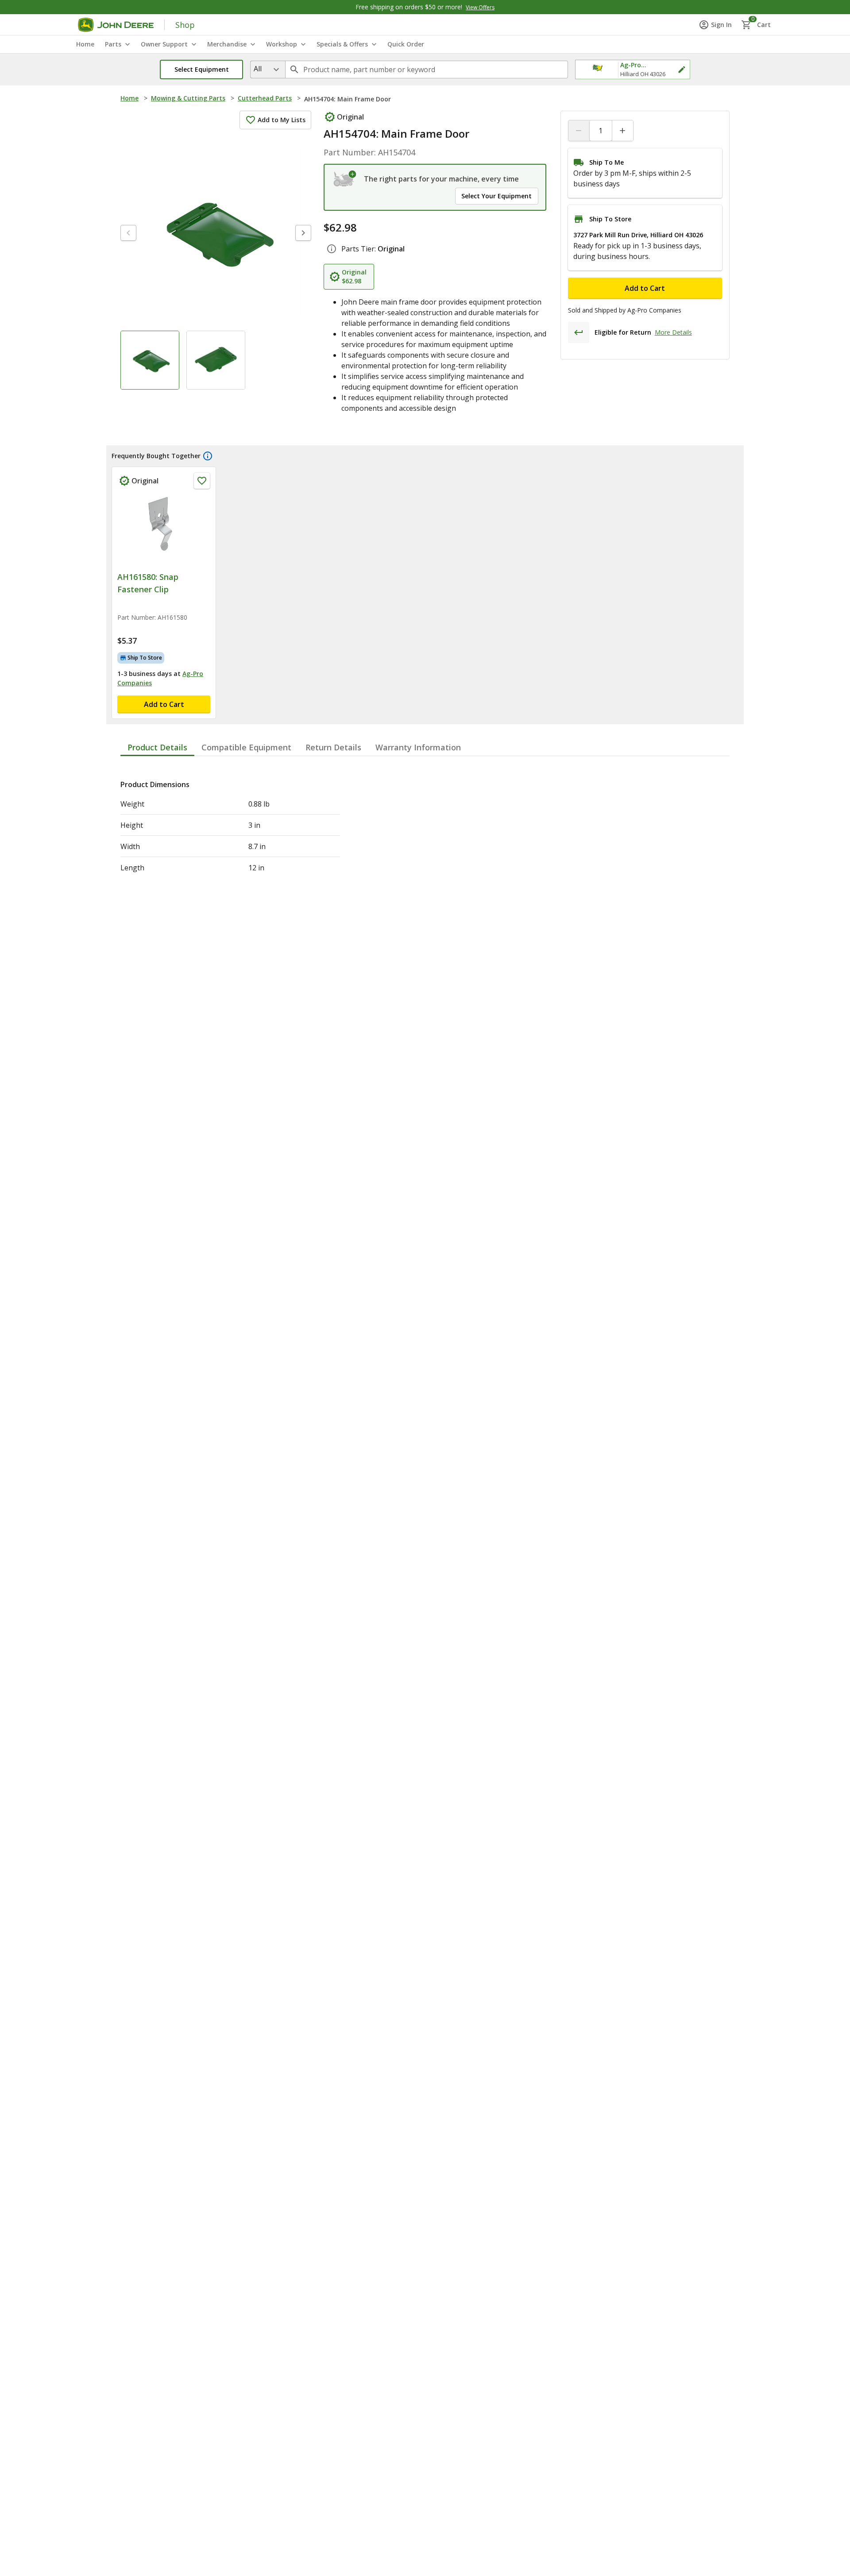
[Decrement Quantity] (579, 131)
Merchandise (227, 44)
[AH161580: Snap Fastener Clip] (164, 529)
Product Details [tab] (157, 747)
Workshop (282, 44)
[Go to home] (116, 25)
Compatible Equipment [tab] (246, 747)
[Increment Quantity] (622, 131)
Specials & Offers (342, 44)
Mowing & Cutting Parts (188, 98)
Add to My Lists (282, 120)
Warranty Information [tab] (418, 747)
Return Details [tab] (333, 747)
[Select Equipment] (345, 179)
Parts (113, 44)
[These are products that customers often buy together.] (208, 456)
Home (129, 98)
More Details (673, 332)
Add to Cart (645, 288)
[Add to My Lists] (202, 481)
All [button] (258, 69)
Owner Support (164, 44)
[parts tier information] (332, 249)
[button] (201, 70)
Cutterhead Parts (265, 98)
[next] (303, 233)
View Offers (480, 7)
